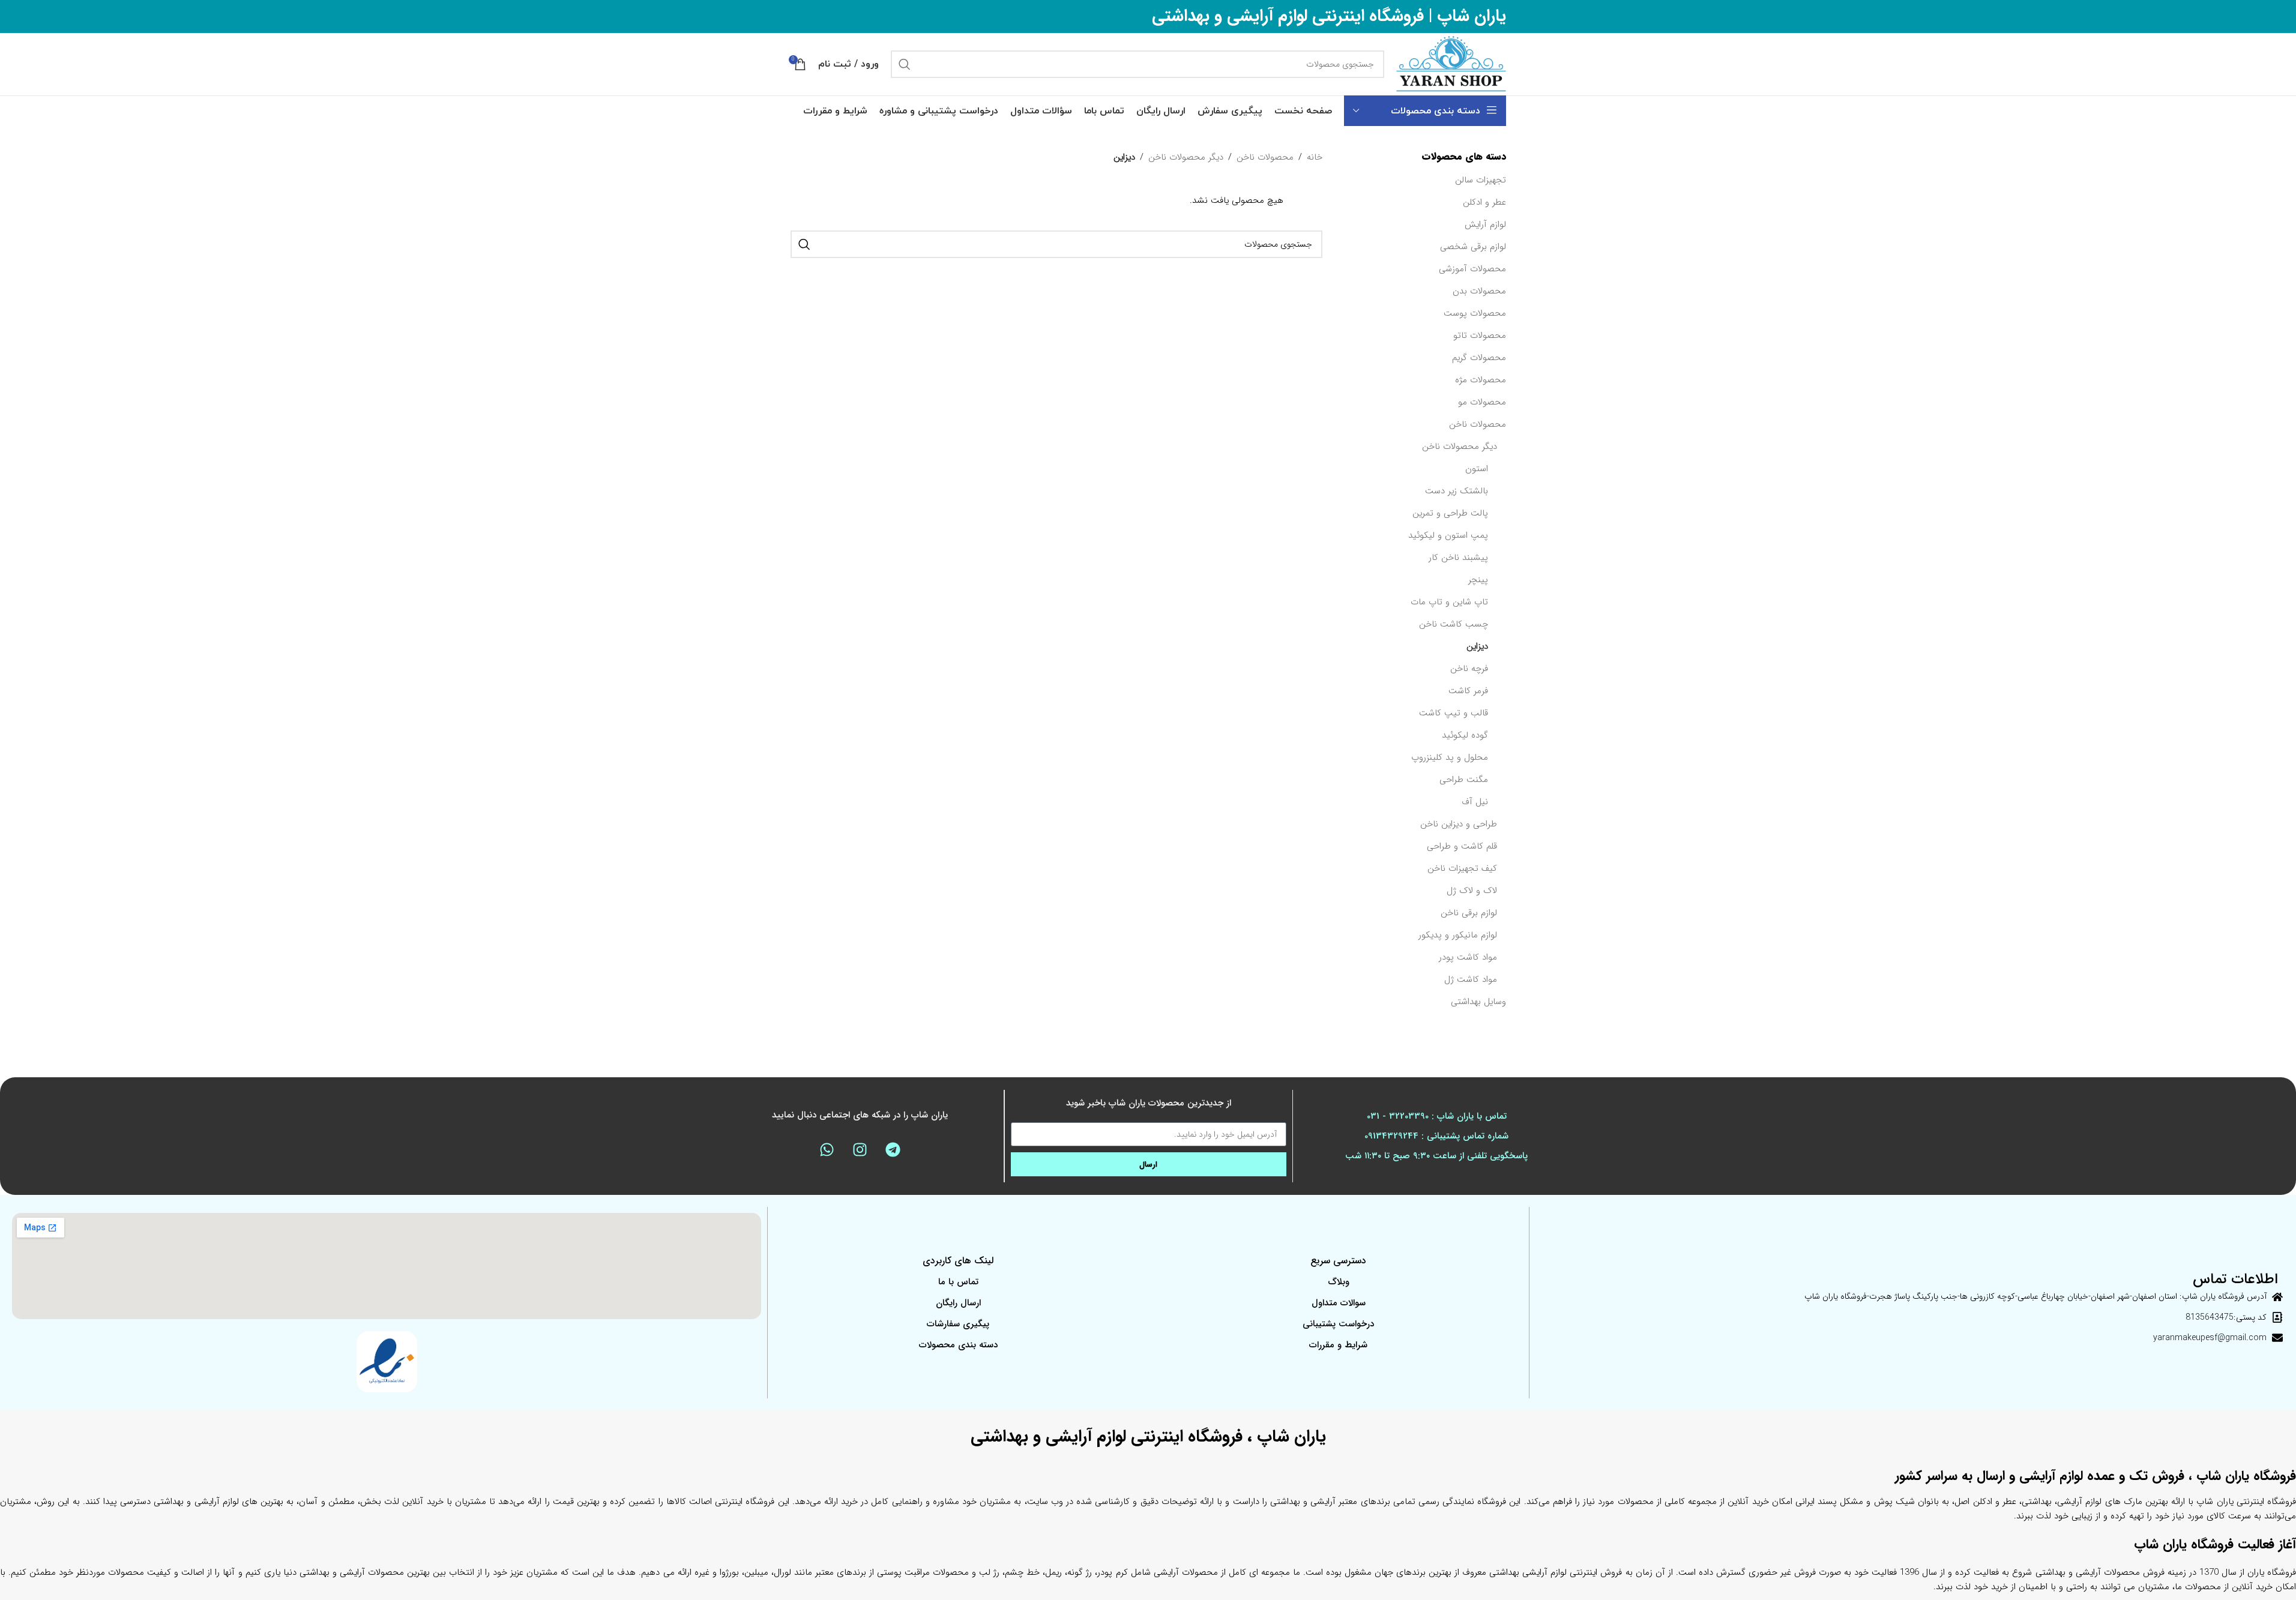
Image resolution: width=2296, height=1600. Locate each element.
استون (1477, 469)
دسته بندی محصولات (958, 1345)
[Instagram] (860, 1149)
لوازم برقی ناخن (1469, 913)
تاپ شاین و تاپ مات (1449, 602)
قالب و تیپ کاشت (1454, 713)
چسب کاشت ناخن (1454, 624)
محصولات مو (1482, 402)
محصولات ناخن (1478, 424)
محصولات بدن (1479, 291)
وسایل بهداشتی (1478, 1002)
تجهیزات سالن (1481, 180)
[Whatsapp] (827, 1149)
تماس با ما (958, 1282)
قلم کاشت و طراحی (1462, 846)
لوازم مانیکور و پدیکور (1458, 935)
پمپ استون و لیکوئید (1448, 535)
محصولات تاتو (1480, 335)
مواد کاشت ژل (1471, 979)
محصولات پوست (1475, 313)
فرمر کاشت (1468, 691)
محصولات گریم (1479, 358)
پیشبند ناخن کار (1458, 558)
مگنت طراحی (1464, 780)
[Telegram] (893, 1149)
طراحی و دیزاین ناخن (1459, 824)
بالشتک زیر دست (1457, 491)
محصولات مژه (1481, 380)
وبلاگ (1339, 1282)
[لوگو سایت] (1451, 64)
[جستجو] (905, 64)
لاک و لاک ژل (1472, 891)
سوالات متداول (1339, 1303)
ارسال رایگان (958, 1303)
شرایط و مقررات (1338, 1345)
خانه (1315, 157)
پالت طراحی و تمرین (1450, 513)
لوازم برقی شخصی (1473, 247)
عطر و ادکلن (1484, 202)
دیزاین (1477, 646)
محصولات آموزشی (1472, 269)
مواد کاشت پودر (1468, 957)
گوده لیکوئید (1465, 735)
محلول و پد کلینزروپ (1450, 757)
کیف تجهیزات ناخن (1462, 868)
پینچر (1478, 580)
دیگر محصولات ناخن (1460, 447)
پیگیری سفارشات (958, 1324)
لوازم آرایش (1485, 224)
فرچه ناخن (1469, 669)
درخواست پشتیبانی (1338, 1324)
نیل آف (1475, 802)
